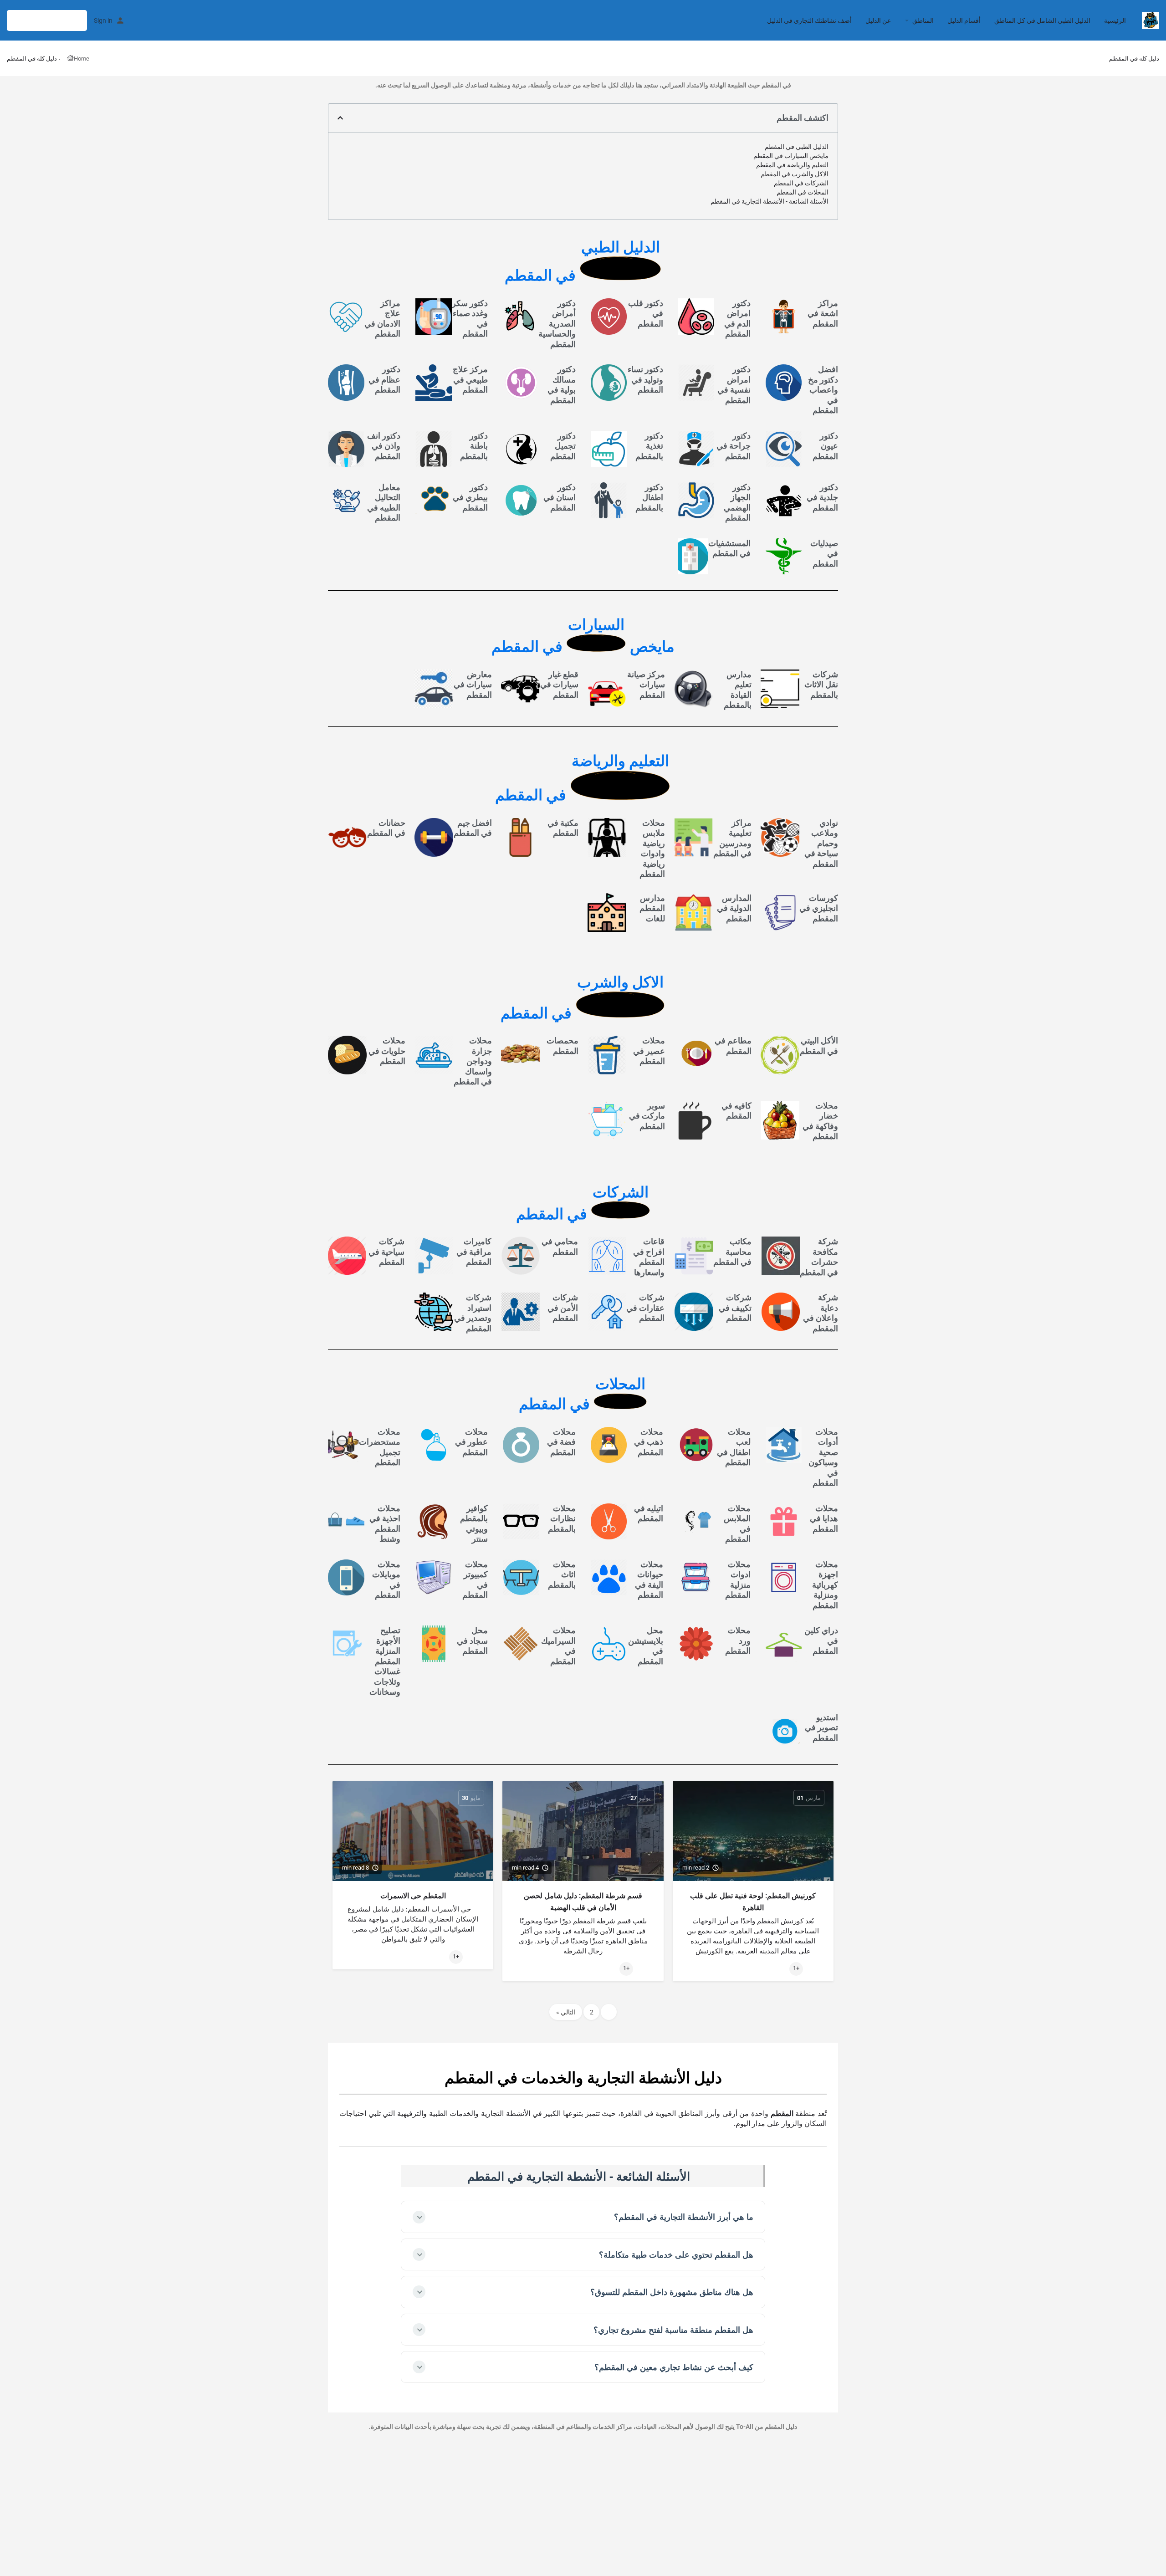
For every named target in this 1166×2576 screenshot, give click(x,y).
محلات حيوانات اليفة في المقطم (649, 1580)
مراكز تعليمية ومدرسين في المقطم (732, 838)
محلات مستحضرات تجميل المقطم (380, 1447)
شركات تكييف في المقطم (735, 1308)
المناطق (923, 20)
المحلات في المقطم (803, 192)
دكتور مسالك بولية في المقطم (562, 385)
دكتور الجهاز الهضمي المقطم (737, 503)
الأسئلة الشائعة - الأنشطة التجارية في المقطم (770, 201)
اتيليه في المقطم (649, 1513)
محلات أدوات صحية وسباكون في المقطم (823, 1457)
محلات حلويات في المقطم (387, 1051)
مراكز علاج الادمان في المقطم (382, 319)
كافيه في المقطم (736, 1111)
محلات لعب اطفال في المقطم (734, 1447)
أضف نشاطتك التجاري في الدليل (809, 20)
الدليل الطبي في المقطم (797, 147)
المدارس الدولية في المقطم (734, 908)
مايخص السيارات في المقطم (791, 156)
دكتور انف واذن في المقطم (384, 446)
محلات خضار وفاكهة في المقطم (820, 1121)
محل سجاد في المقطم (472, 1641)
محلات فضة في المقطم (561, 1442)
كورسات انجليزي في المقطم (819, 908)
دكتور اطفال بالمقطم (649, 497)
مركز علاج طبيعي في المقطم (470, 379)
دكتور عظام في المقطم (384, 379)
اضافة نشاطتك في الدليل (47, 20)
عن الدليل (878, 20)
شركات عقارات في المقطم (645, 1308)
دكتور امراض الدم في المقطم (737, 319)
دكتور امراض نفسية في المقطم (734, 385)
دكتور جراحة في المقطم (734, 446)
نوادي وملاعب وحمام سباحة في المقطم (821, 843)
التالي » (566, 2012)
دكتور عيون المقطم (825, 446)
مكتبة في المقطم (563, 828)
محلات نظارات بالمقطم (562, 1518)
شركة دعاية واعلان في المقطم (821, 1313)
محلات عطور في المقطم (471, 1442)
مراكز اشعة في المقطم (823, 313)
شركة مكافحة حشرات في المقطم (819, 1257)
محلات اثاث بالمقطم (562, 1574)
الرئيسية (1115, 20)
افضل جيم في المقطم (473, 828)
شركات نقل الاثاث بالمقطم (821, 685)
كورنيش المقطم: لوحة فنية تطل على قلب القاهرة (753, 1902)
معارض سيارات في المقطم (473, 685)
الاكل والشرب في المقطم (795, 174)
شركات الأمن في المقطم (563, 1308)
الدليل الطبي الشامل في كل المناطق (1042, 20)
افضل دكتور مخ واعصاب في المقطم (823, 390)
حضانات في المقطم (386, 828)
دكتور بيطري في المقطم (470, 497)
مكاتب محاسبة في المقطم (732, 1252)
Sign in (103, 20)
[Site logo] (1149, 20)
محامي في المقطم (560, 1247)
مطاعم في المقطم (733, 1046)
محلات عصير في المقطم (649, 1051)
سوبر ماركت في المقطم (647, 1116)
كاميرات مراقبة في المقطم (474, 1252)
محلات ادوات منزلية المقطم (738, 1580)
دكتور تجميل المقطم (563, 446)
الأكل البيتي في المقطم (819, 1046)
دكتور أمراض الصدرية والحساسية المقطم (557, 324)
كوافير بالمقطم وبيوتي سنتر (474, 1524)
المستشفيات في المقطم (729, 548)
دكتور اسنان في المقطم (560, 497)
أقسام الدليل (964, 20)
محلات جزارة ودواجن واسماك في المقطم (473, 1061)
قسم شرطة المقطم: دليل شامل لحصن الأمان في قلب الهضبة (583, 1902)
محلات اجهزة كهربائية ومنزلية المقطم (825, 1585)
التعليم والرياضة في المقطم (792, 165)
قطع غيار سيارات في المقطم (559, 685)
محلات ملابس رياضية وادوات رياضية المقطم (652, 848)
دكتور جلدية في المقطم (822, 497)
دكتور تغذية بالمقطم (649, 446)
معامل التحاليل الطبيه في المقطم (384, 503)
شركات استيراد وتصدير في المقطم (473, 1313)
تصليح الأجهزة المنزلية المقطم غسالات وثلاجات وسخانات (385, 1661)
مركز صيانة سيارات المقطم (646, 685)
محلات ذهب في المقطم (649, 1442)
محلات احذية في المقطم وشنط (385, 1524)
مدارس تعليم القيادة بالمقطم (738, 690)
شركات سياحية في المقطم (386, 1252)
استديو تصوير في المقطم (821, 1728)
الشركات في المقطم (801, 183)
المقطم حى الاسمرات (413, 1896)
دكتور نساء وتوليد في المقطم (645, 379)
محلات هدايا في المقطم (824, 1518)
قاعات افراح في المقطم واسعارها (649, 1257)
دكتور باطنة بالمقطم (474, 446)
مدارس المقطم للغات (652, 908)
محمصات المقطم (563, 1046)
